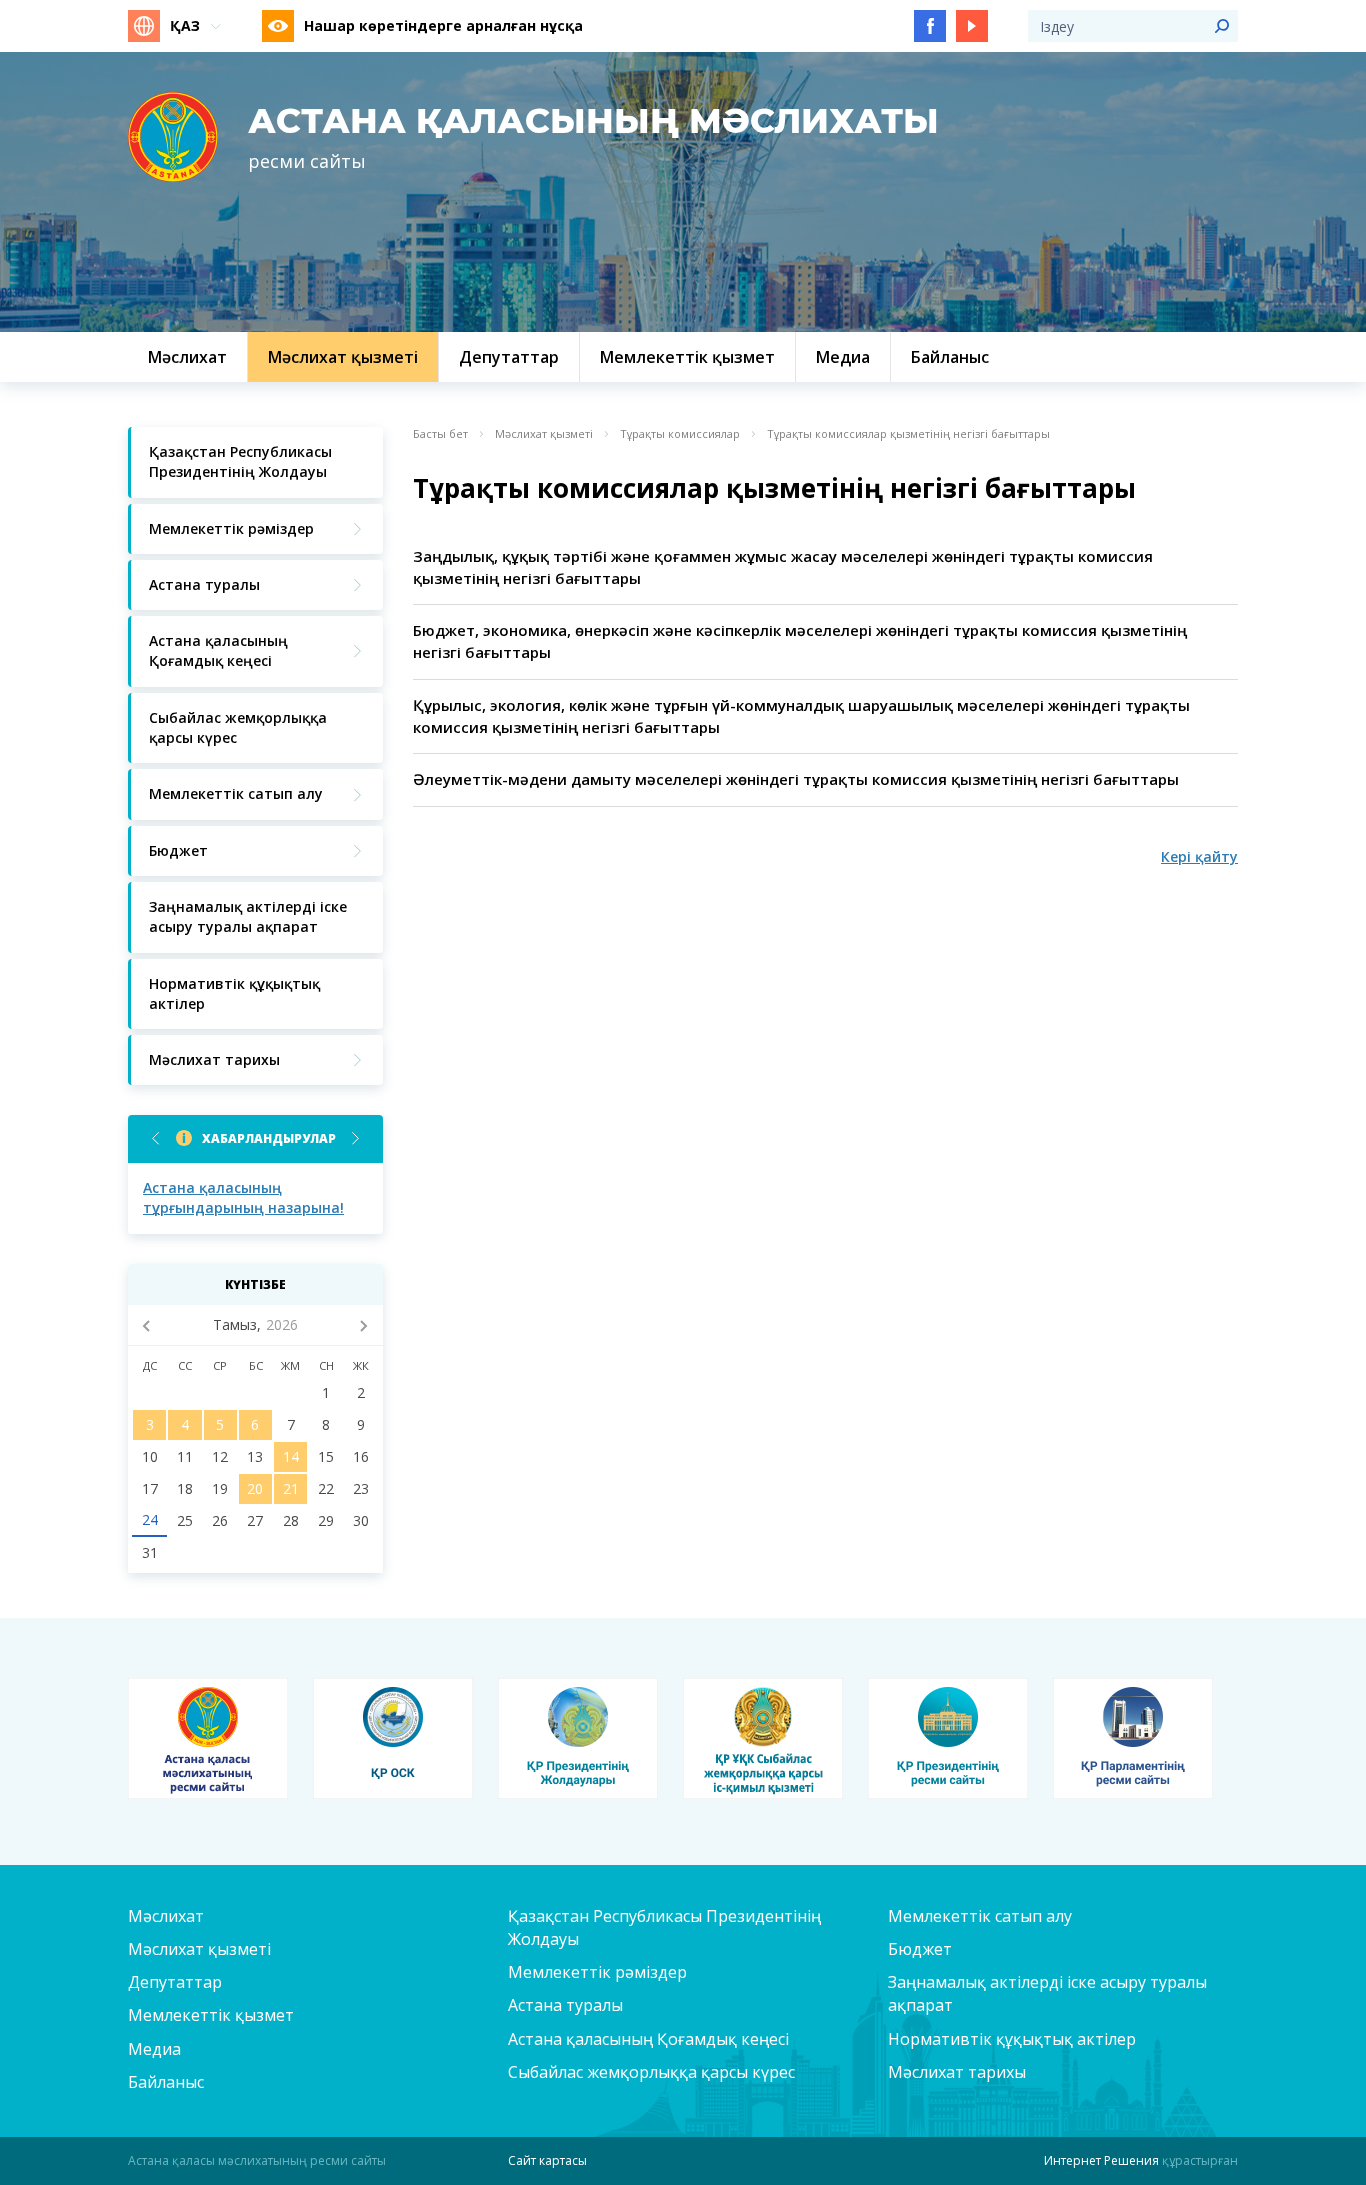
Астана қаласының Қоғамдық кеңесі (648, 2039)
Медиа (154, 2049)
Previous (155, 1138)
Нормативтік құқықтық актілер (1012, 2039)
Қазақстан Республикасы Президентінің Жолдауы (664, 1927)
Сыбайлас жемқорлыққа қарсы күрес (651, 2072)
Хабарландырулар (269, 1138)
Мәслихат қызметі (544, 434)
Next (355, 1138)
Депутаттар (175, 1982)
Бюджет (920, 1949)
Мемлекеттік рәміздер (597, 1972)
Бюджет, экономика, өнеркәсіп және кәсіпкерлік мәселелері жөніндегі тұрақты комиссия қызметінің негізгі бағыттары (800, 641)
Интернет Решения (1101, 2160)
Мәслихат (166, 1916)
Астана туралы (565, 2005)
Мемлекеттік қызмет (211, 2015)
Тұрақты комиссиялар (680, 434)
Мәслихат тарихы (957, 2072)
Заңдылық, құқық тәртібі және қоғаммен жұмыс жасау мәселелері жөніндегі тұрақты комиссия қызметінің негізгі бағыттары (783, 567)
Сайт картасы (547, 2160)
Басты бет (440, 434)
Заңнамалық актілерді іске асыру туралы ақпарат (1047, 1993)
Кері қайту (1199, 856)
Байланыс (166, 2082)
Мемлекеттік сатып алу (980, 1916)
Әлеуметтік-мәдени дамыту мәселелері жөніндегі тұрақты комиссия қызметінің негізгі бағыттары (796, 779)
